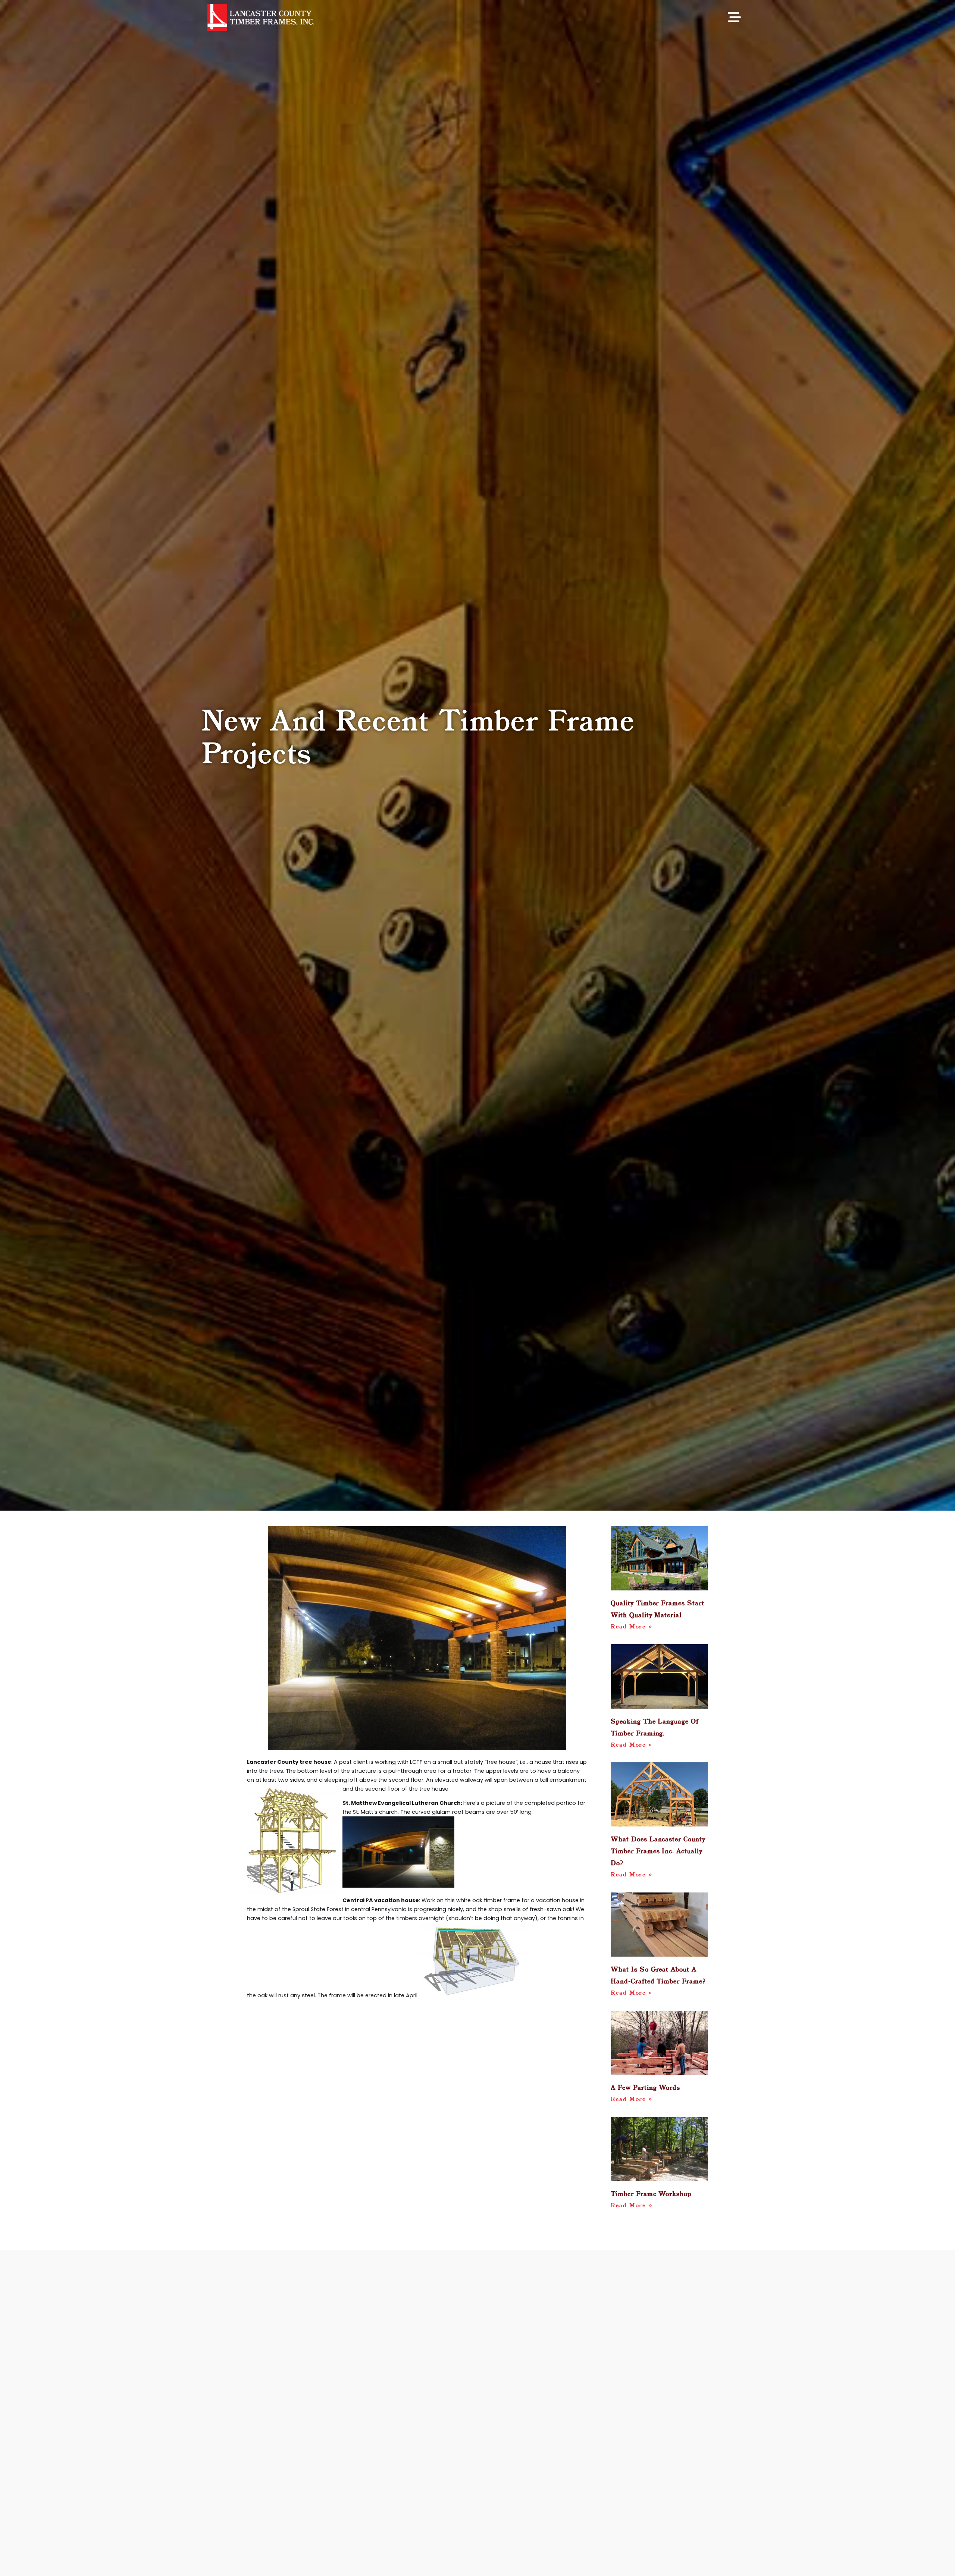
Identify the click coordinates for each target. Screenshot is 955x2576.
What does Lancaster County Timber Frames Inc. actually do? (658, 1852)
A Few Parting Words (645, 2088)
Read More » (632, 1627)
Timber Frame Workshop (651, 2194)
